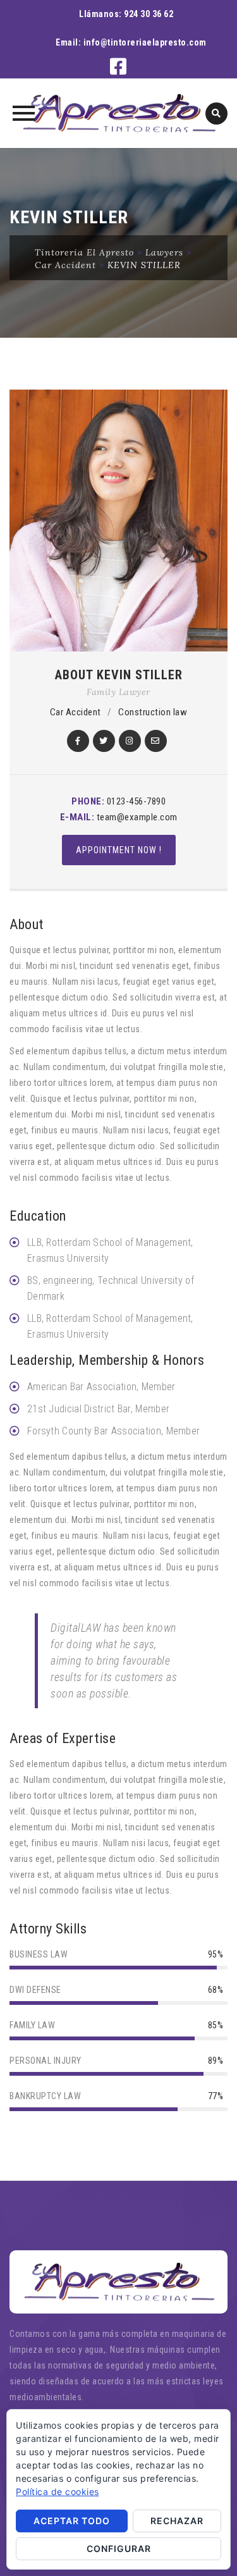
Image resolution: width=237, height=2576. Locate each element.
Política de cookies (58, 2492)
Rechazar (177, 2521)
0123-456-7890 (137, 801)
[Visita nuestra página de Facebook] (118, 70)
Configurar (119, 2548)
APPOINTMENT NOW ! (119, 850)
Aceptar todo (72, 2521)
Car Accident (76, 712)
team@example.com (137, 817)
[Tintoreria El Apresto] (118, 113)
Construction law (153, 712)
